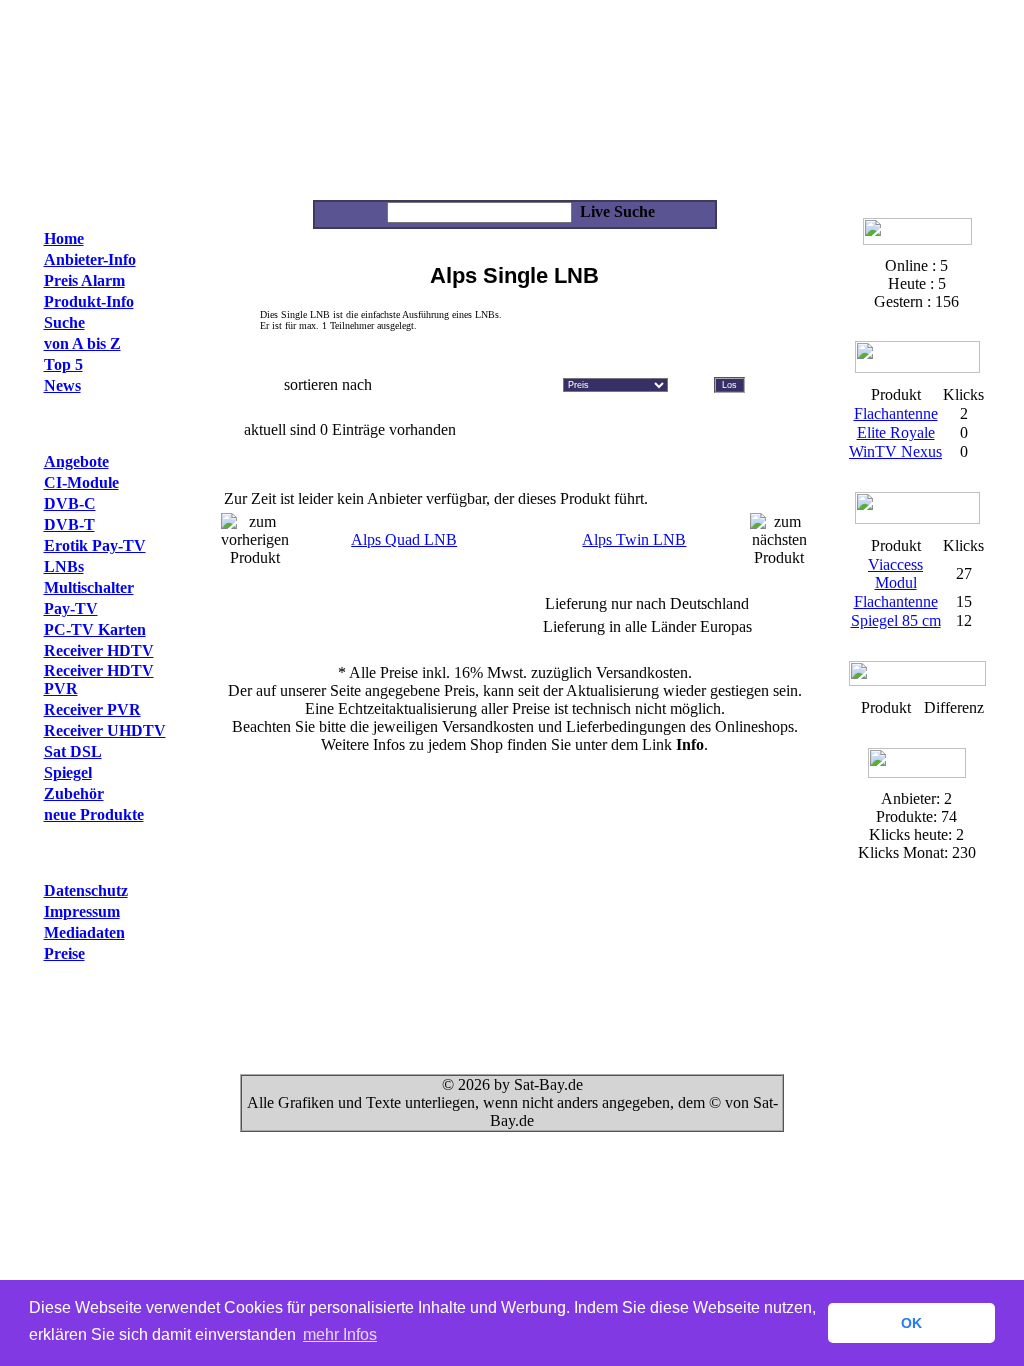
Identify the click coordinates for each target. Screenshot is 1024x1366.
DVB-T (69, 524)
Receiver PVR (92, 709)
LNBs (64, 566)
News (62, 385)
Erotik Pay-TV (95, 545)
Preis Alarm (84, 280)
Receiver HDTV (99, 650)
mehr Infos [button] (340, 1334)
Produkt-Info (89, 301)
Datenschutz (86, 890)
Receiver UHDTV (105, 730)
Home (64, 238)
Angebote (76, 461)
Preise (64, 953)
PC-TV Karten (95, 629)
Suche (64, 322)
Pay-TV (71, 608)
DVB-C (70, 503)
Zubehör (74, 793)
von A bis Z (82, 343)
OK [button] (911, 1323)
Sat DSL (73, 751)
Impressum (82, 911)
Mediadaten (84, 932)
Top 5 (63, 364)
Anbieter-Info (90, 259)
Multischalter (89, 587)
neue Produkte (94, 814)
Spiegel (68, 772)
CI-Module (81, 482)
